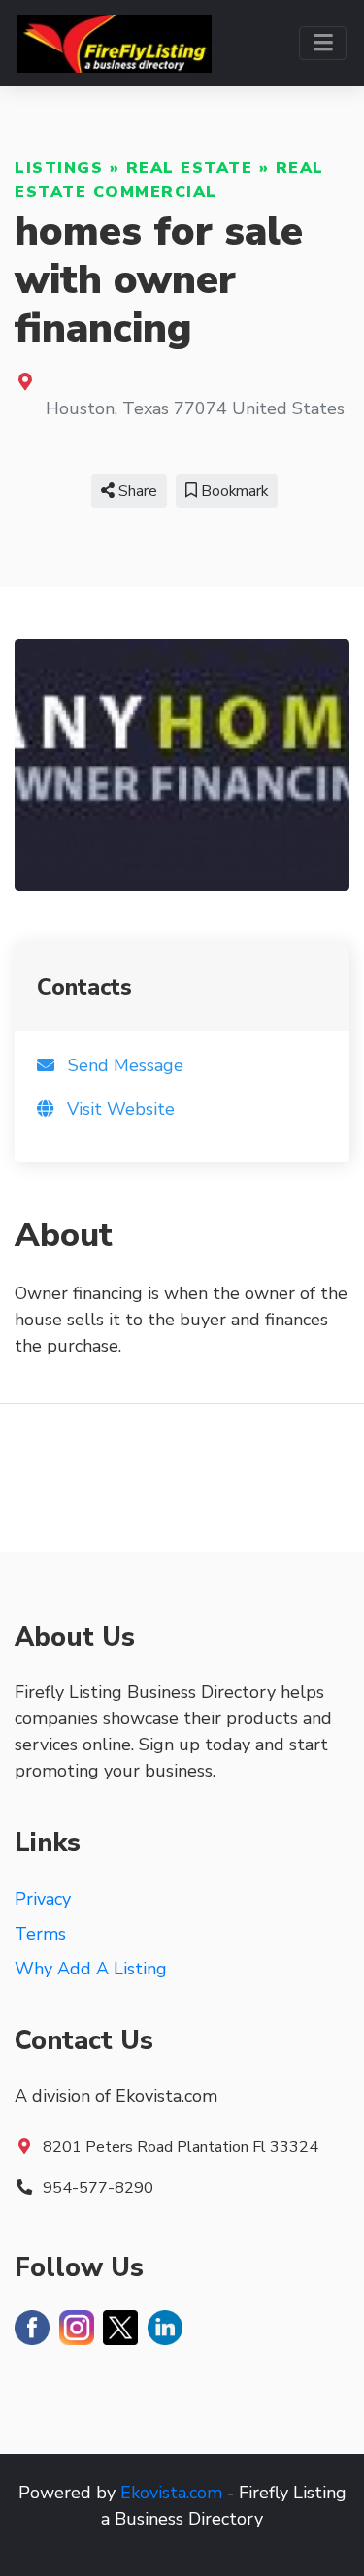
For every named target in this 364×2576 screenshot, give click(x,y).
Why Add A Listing (91, 1969)
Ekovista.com (171, 2493)
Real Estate (190, 168)
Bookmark (232, 491)
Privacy (43, 1899)
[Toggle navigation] (323, 43)
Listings (59, 168)
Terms (40, 1934)
